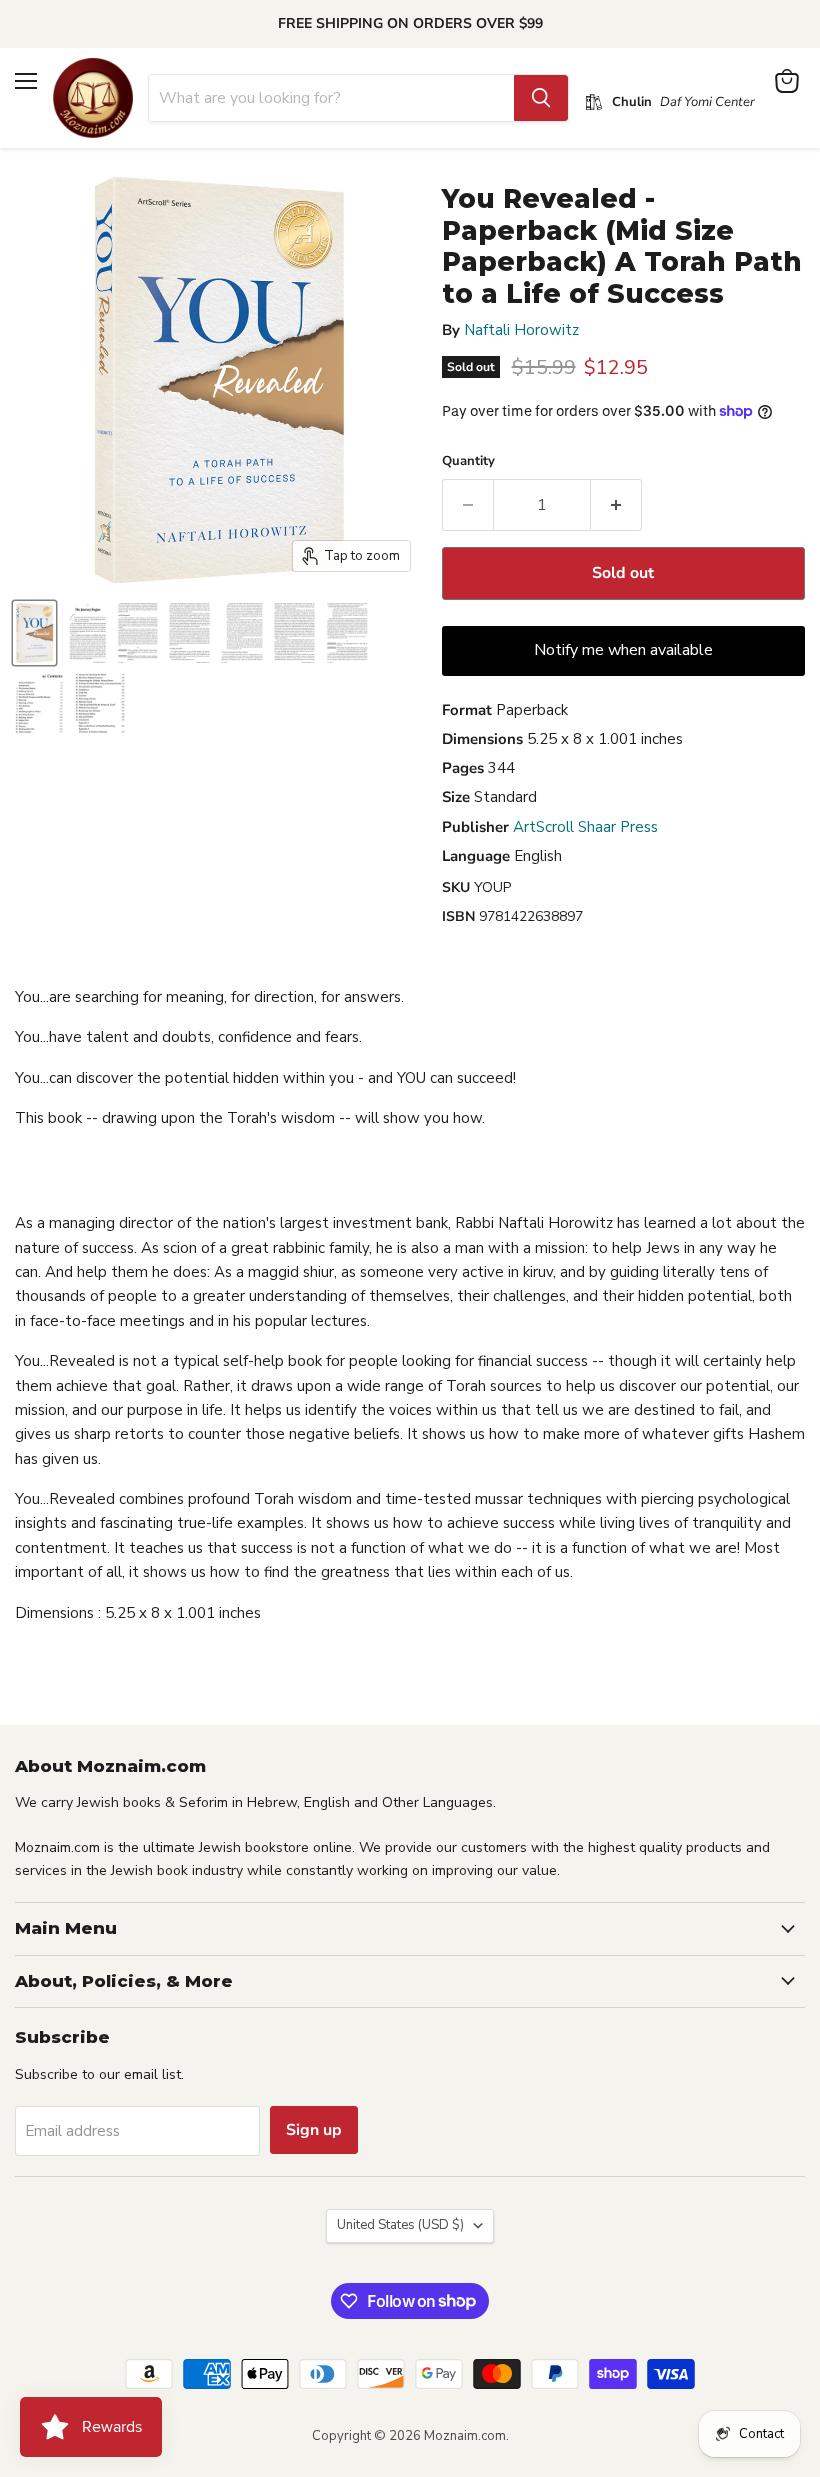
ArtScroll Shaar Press (585, 827)
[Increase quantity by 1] (616, 505)
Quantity (468, 461)
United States (400, 2225)
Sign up (314, 2130)
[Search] (541, 98)
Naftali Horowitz (521, 330)
